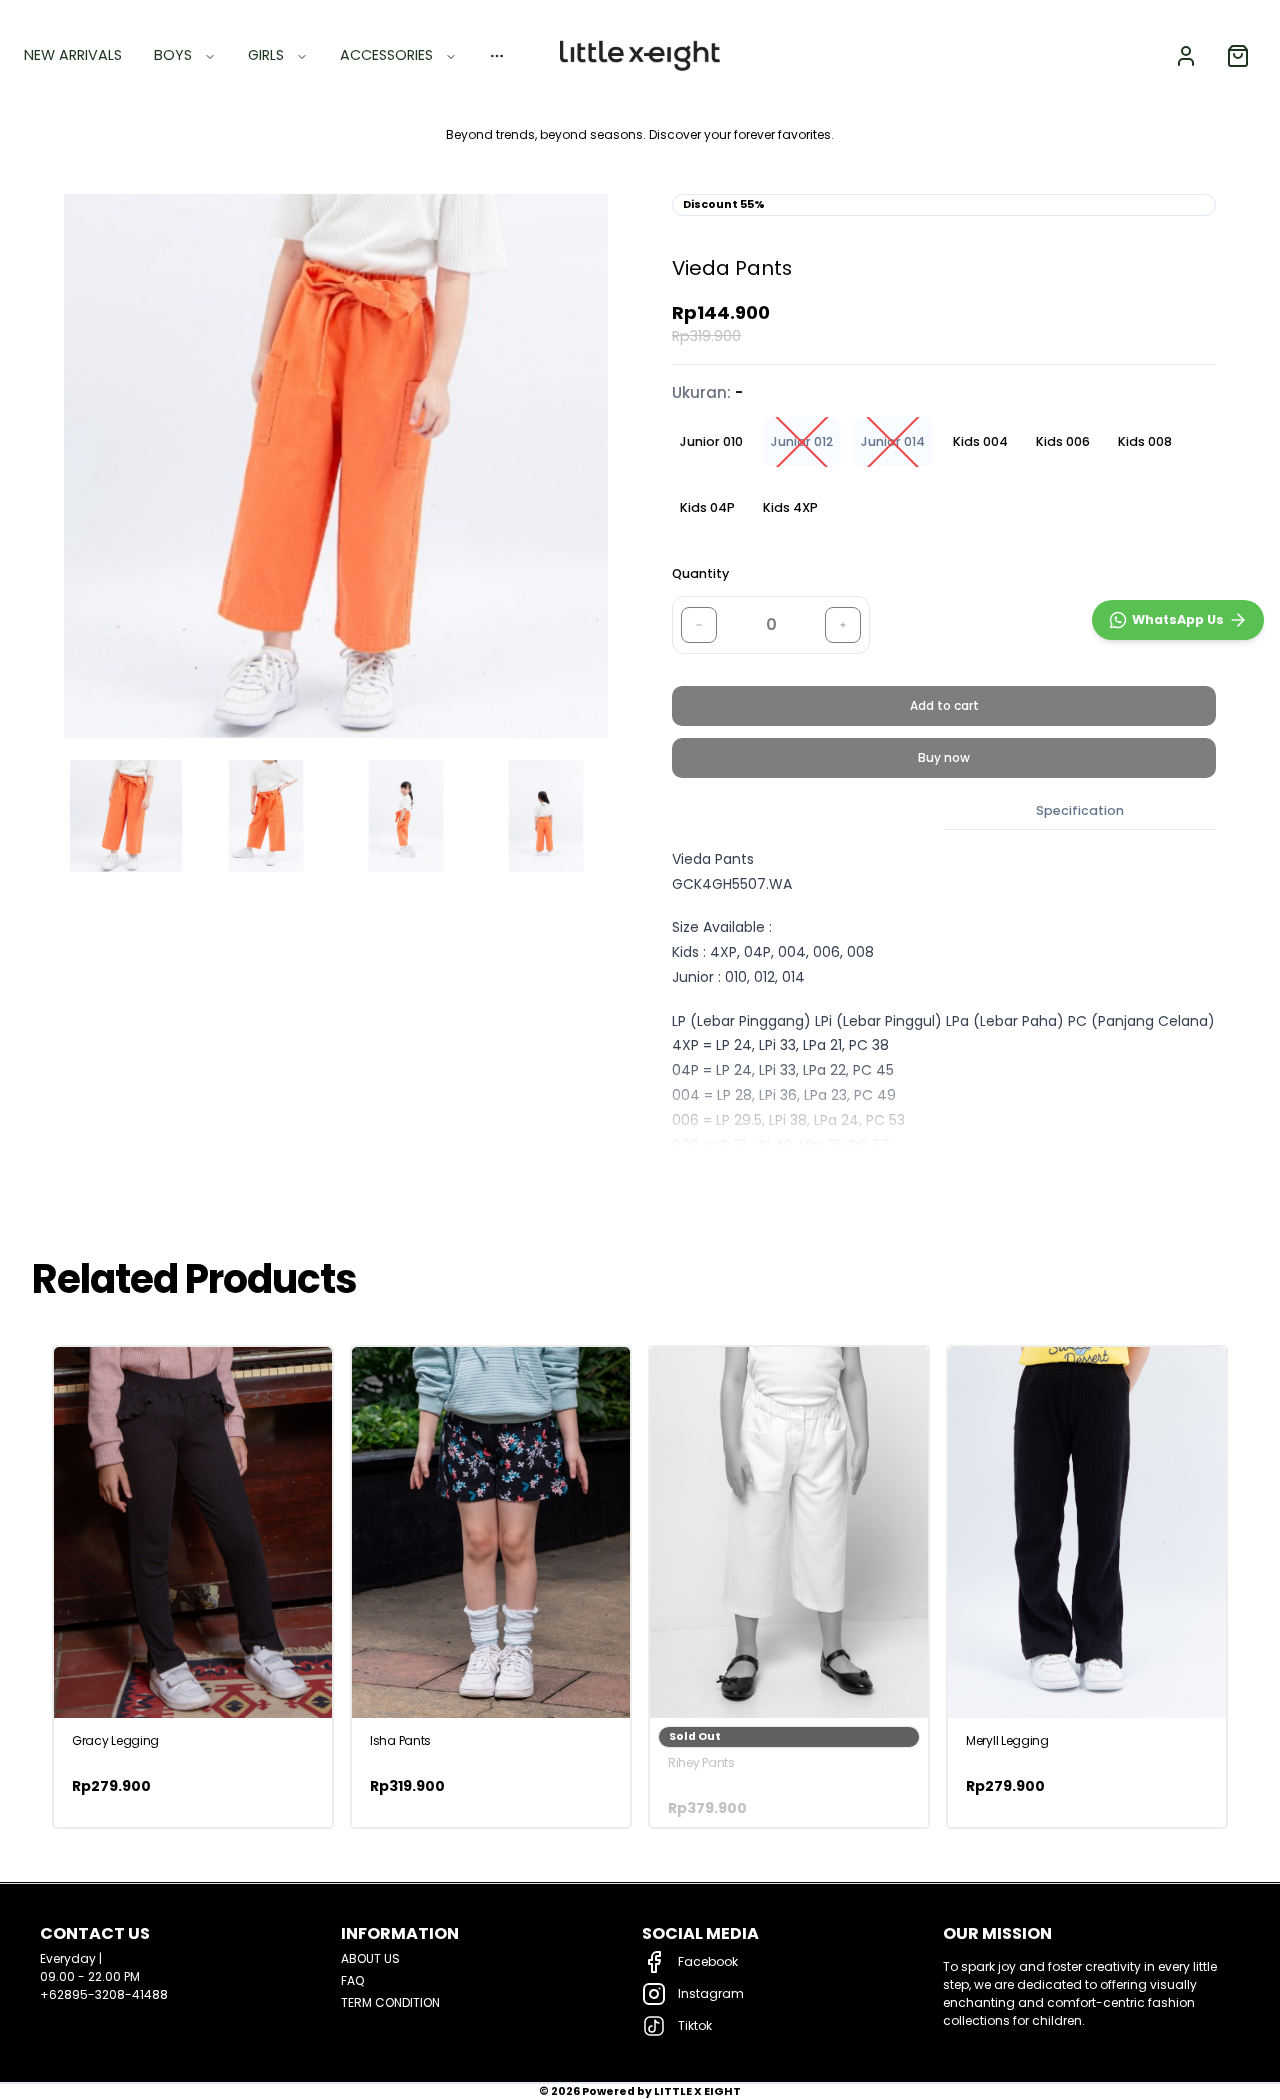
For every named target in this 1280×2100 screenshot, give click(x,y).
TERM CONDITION (390, 2002)
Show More (705, 1171)
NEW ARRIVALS (73, 55)
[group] (944, 475)
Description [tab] (808, 810)
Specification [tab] (1080, 810)
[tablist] (944, 812)
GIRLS (266, 55)
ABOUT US (370, 1958)
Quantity (700, 573)
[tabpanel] (944, 1014)
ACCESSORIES (386, 55)
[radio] (711, 442)
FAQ (352, 1980)
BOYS (173, 55)
